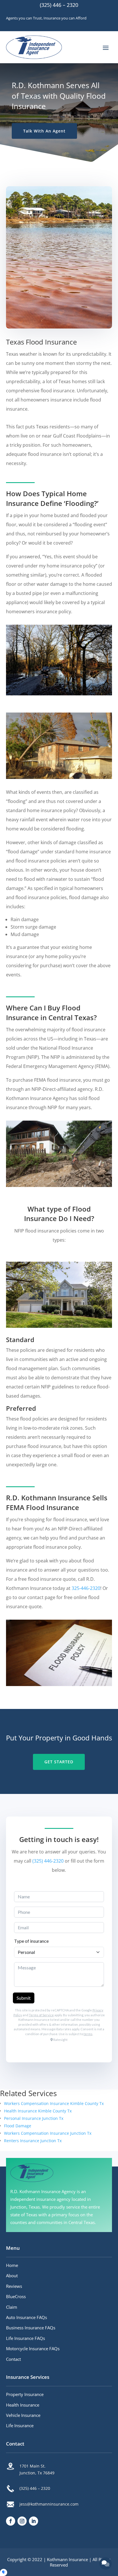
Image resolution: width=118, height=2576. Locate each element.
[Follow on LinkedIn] (34, 2521)
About (12, 2276)
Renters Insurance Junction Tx (33, 2141)
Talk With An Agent (44, 131)
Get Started (59, 1762)
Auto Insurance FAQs (26, 2317)
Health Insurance (23, 2405)
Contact (13, 2359)
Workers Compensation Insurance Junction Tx (48, 2133)
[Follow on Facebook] (11, 2521)
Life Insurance (20, 2425)
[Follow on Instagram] (22, 2521)
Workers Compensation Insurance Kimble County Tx (54, 2103)
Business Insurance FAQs (31, 2328)
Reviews (14, 2286)
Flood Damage (18, 2126)
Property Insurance (25, 2394)
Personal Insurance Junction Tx (34, 2118)
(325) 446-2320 (48, 1861)
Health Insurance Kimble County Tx (38, 2111)
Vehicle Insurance (23, 2415)
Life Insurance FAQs (25, 2338)
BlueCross (16, 2296)
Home (12, 2265)
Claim (12, 2307)
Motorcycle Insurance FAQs (33, 2349)
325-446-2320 (86, 1588)
